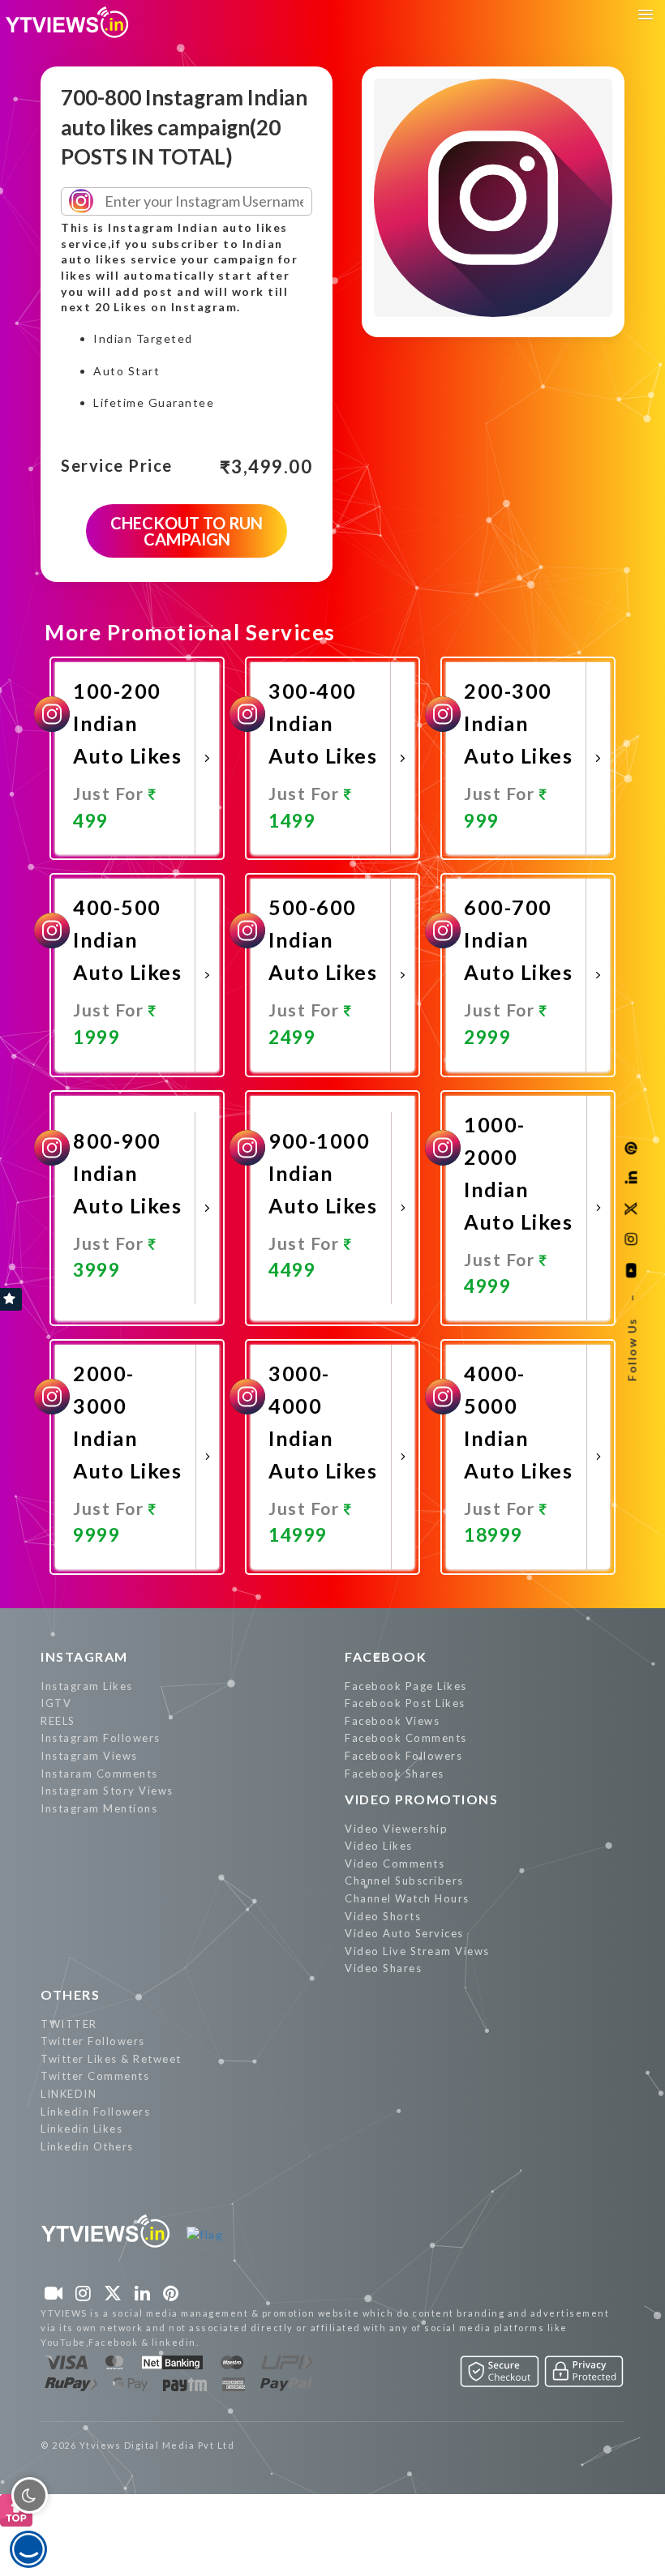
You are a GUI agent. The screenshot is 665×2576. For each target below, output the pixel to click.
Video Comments (395, 1864)
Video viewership (396, 1829)
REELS (58, 1721)
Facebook (386, 1656)
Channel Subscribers (404, 1881)
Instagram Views (89, 1756)
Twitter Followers (93, 2041)
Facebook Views (392, 1721)
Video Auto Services (404, 1933)
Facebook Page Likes (406, 1686)
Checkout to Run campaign (187, 531)
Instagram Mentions (99, 1808)
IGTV (56, 1703)
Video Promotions (421, 1799)
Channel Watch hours (407, 1898)
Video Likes (379, 1846)
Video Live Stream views (417, 1951)
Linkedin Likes (82, 2129)
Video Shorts (383, 1916)
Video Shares (383, 1968)
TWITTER (69, 2024)
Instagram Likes (87, 1686)
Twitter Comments (95, 2076)
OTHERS (70, 1994)
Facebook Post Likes (405, 1703)
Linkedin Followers (95, 2112)
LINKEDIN (69, 2094)
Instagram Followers (101, 1738)
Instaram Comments (99, 1774)
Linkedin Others (87, 2146)
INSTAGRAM (84, 1656)
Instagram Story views (107, 1791)
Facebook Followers (403, 1756)
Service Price (117, 466)
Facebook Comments (406, 1738)
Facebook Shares (395, 1774)
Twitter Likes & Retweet (111, 2059)
